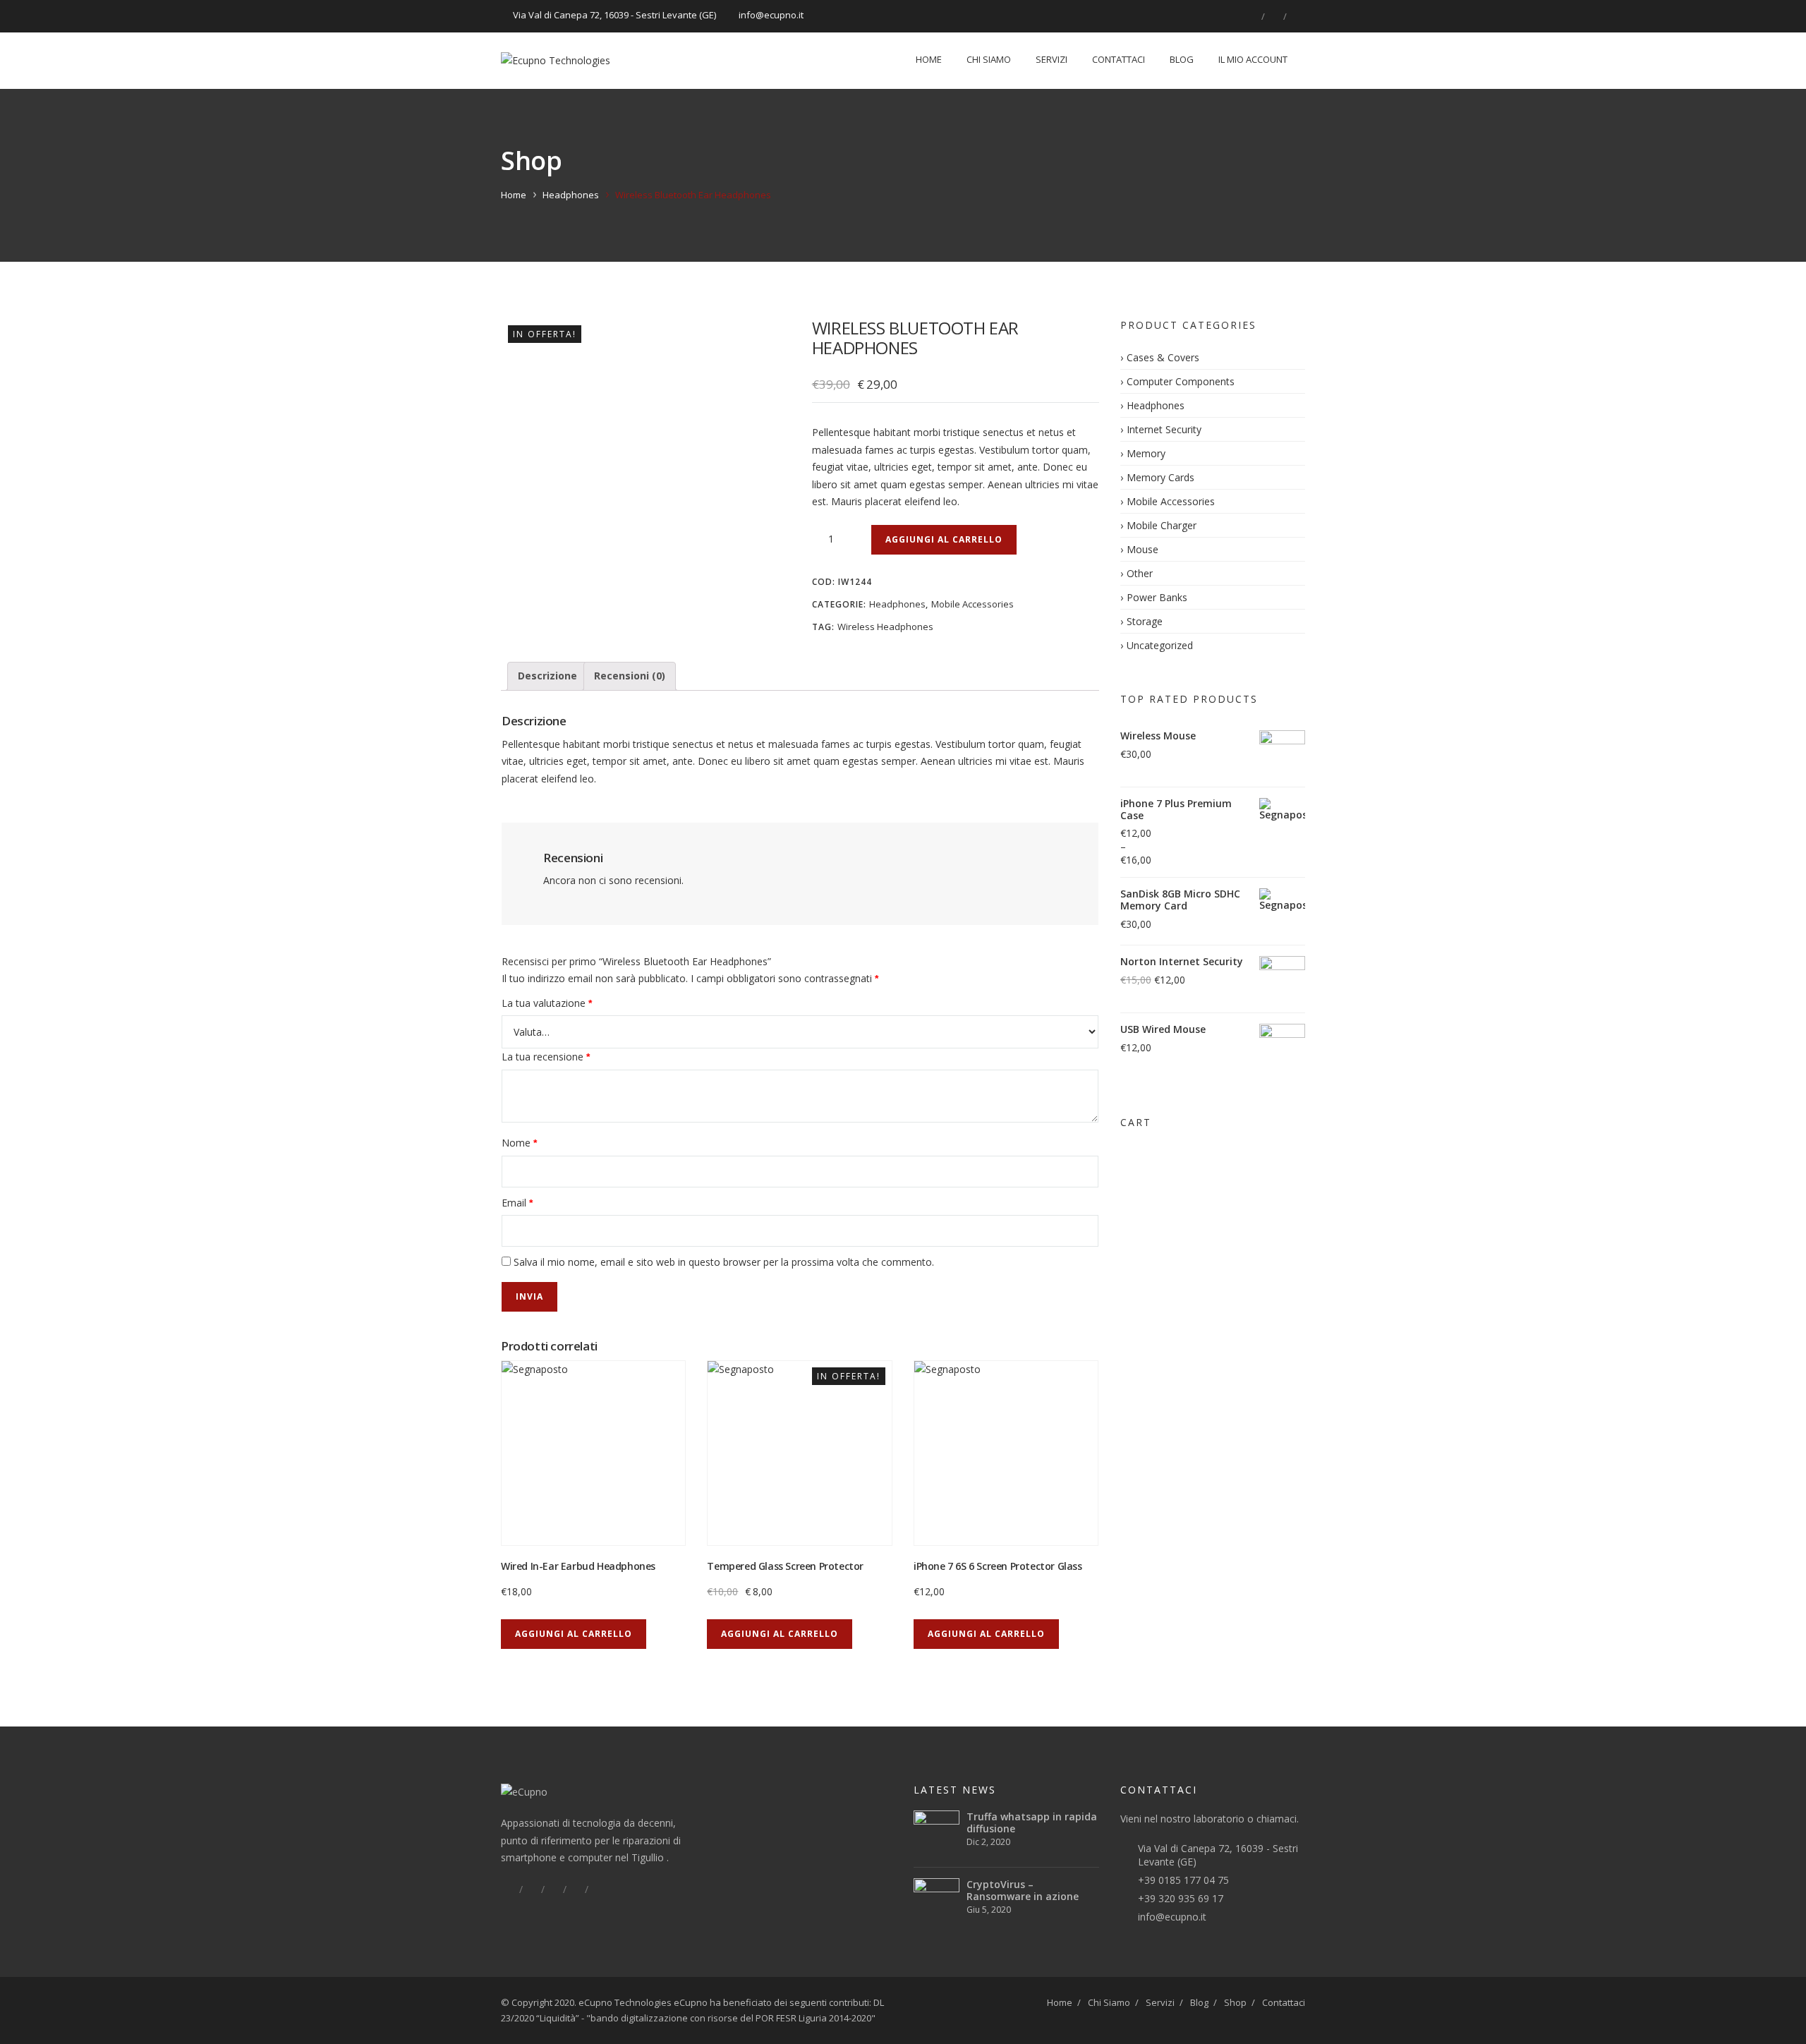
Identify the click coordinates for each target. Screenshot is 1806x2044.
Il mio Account (1253, 59)
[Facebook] (1252, 16)
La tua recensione (546, 1057)
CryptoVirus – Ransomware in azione (1023, 1890)
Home (929, 59)
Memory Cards (1160, 477)
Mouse (1143, 549)
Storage (1145, 621)
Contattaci (1119, 59)
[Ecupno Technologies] (556, 61)
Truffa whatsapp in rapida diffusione (1032, 1822)
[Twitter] (532, 1889)
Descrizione (547, 676)
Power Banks (1157, 597)
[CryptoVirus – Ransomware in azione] (937, 1901)
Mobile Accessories (972, 604)
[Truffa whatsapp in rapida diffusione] (937, 1833)
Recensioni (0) (630, 676)
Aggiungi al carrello (944, 539)
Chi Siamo (989, 59)
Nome (519, 1143)
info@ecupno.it (1172, 1917)
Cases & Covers (1163, 357)
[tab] (547, 676)
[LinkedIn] (1274, 16)
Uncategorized (1160, 645)
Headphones (571, 195)
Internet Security (1164, 429)
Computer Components (1181, 381)
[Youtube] (598, 1889)
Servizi (1052, 59)
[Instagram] (1296, 16)
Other (1140, 573)
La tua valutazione (547, 1003)
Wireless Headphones (885, 627)
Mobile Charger (1162, 525)
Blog (1182, 59)
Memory (1146, 453)
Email (517, 1203)
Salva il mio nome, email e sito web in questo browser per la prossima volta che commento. (724, 1262)
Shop (1235, 2002)
